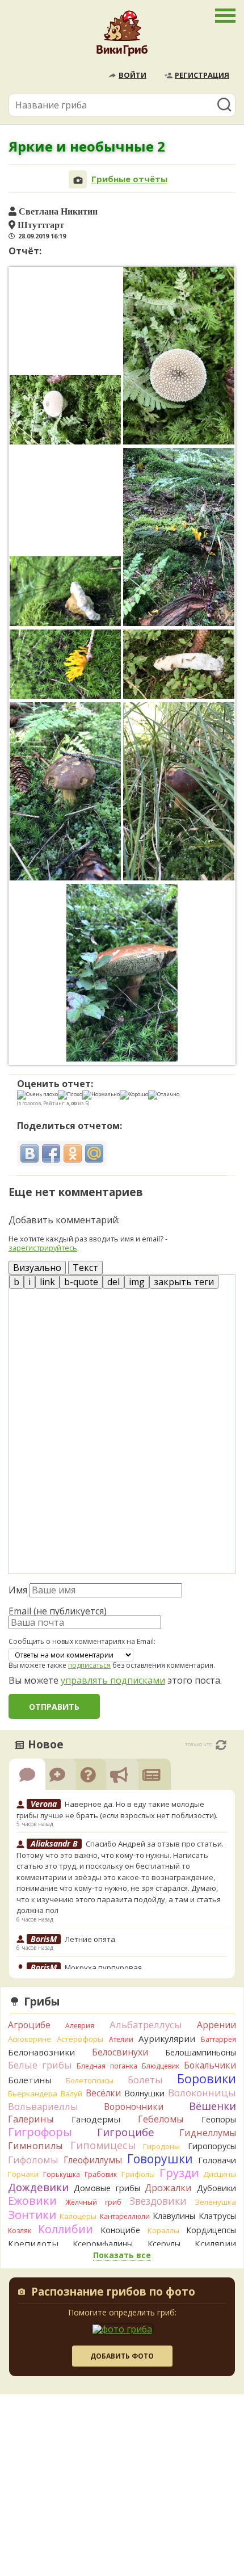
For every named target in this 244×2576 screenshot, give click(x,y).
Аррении (216, 2025)
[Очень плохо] (37, 1095)
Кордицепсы (211, 2230)
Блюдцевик (161, 2066)
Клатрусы (217, 2216)
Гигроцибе (126, 2132)
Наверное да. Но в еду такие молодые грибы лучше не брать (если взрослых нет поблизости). (117, 1810)
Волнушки (144, 2093)
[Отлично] (164, 1095)
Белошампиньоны (201, 2052)
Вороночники (134, 2107)
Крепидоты (33, 2243)
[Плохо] (70, 1095)
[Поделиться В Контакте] (30, 1153)
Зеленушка (216, 2202)
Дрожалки (168, 2188)
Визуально (37, 1268)
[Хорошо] (134, 1095)
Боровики (207, 2078)
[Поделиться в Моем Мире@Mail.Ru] (94, 1153)
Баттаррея (218, 2039)
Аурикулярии (167, 2038)
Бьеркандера (33, 2093)
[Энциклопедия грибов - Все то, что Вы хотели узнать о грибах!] (122, 36)
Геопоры (219, 2119)
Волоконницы (202, 2093)
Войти (132, 75)
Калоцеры (78, 2216)
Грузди (179, 2173)
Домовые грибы (107, 2188)
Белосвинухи (120, 2052)
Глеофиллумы (93, 2160)
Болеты (145, 2080)
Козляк (20, 2231)
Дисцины (220, 2174)
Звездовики (158, 2201)
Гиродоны (161, 2146)
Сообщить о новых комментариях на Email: (82, 1642)
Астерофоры (80, 2039)
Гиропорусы (212, 2146)
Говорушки (160, 2159)
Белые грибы (40, 2065)
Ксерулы (164, 2244)
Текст (85, 1268)
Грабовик (101, 2174)
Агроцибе (29, 2025)
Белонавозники (41, 2052)
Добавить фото (122, 2356)
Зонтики (32, 2215)
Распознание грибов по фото (113, 2293)
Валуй (71, 2093)
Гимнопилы (35, 2146)
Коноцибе (120, 2230)
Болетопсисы (90, 2080)
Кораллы (163, 2230)
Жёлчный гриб (93, 2202)
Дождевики (38, 2187)
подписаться (89, 1665)
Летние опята (90, 1939)
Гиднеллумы (208, 2133)
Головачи (217, 2160)
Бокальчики (210, 2065)
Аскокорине (30, 2039)
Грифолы (138, 2174)
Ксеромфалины (103, 2244)
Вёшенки (213, 2106)
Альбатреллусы (146, 2025)
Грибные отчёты (129, 179)
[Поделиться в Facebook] (51, 1153)
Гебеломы (161, 2119)
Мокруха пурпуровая (103, 1967)
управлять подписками (113, 1680)
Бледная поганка (107, 2066)
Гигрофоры (40, 2132)
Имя (18, 1590)
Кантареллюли (125, 2216)
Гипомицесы (103, 2145)
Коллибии (66, 2229)
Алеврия (80, 2026)
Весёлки (103, 2093)
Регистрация (202, 75)
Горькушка (62, 2174)
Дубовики (216, 2188)
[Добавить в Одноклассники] (73, 1153)
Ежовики (32, 2200)
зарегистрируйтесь (43, 1248)
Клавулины (174, 2216)
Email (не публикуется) (58, 1611)
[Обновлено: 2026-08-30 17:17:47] (221, 1745)
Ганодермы (96, 2119)
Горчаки (23, 2174)
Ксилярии (215, 2243)
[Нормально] (101, 1095)
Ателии (121, 2039)
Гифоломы (33, 2160)
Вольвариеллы (43, 2106)
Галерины (31, 2119)
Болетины (30, 2080)
